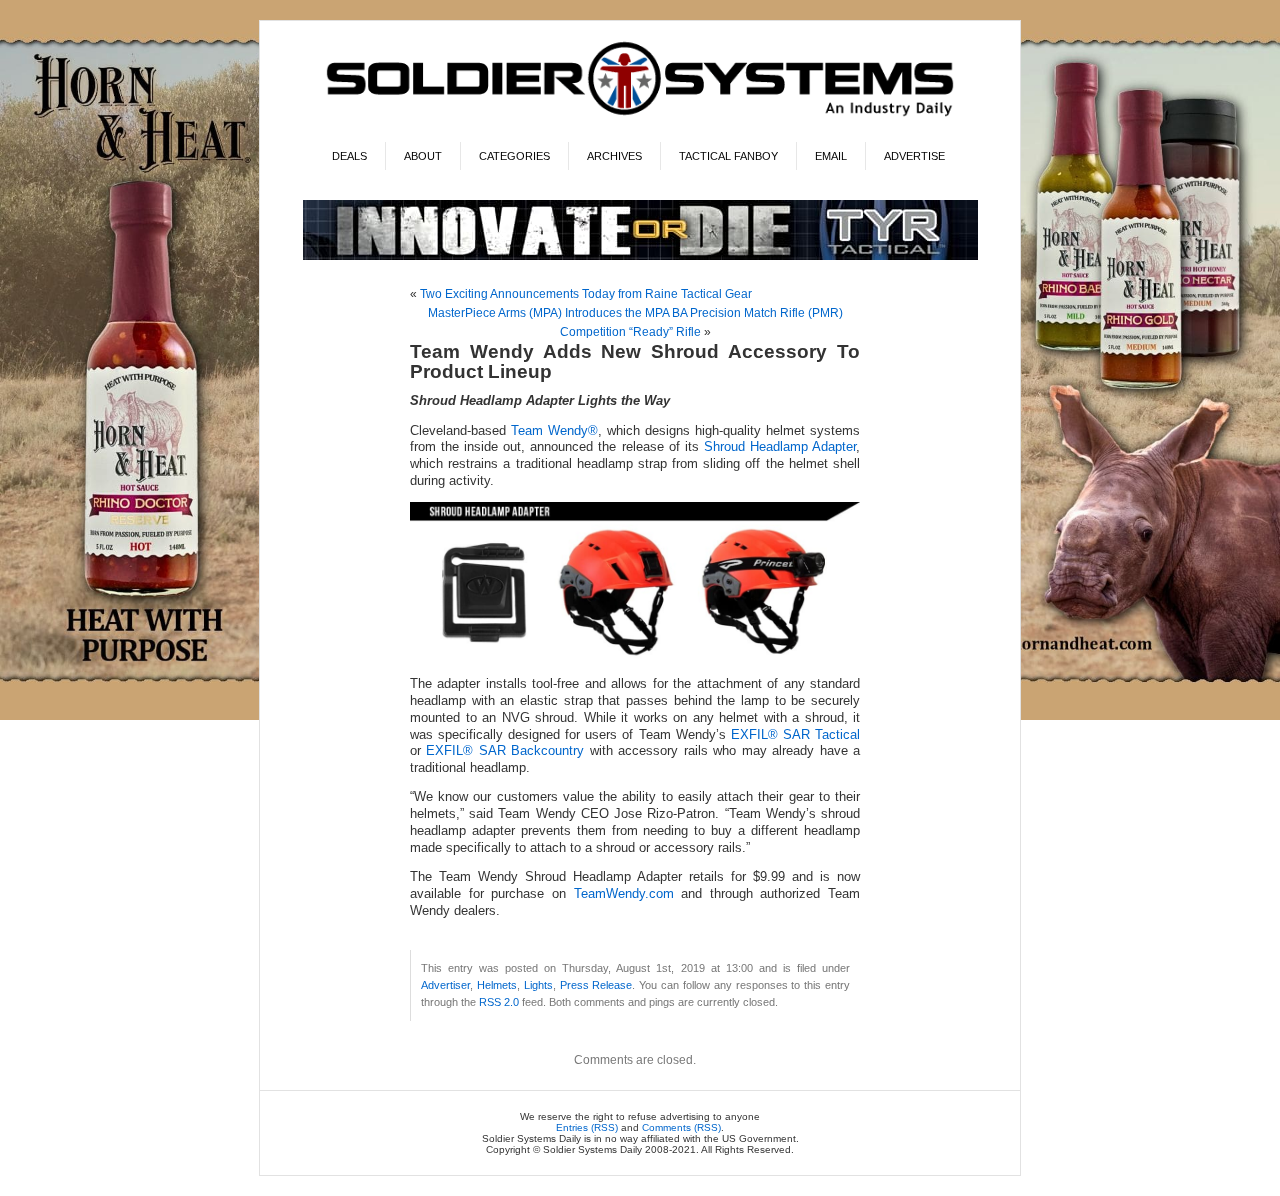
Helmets (497, 985)
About (423, 156)
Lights (538, 985)
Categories (514, 156)
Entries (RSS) (587, 1127)
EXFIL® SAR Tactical (795, 735)
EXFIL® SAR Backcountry (505, 751)
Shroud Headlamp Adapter (780, 447)
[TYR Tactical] (640, 256)
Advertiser (445, 985)
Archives (614, 156)
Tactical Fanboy (728, 156)
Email (831, 156)
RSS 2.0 (499, 1002)
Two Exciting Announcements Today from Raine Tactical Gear (586, 294)
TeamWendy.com (624, 894)
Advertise (914, 156)
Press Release (596, 985)
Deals (349, 156)
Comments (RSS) (681, 1127)
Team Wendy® (554, 431)
